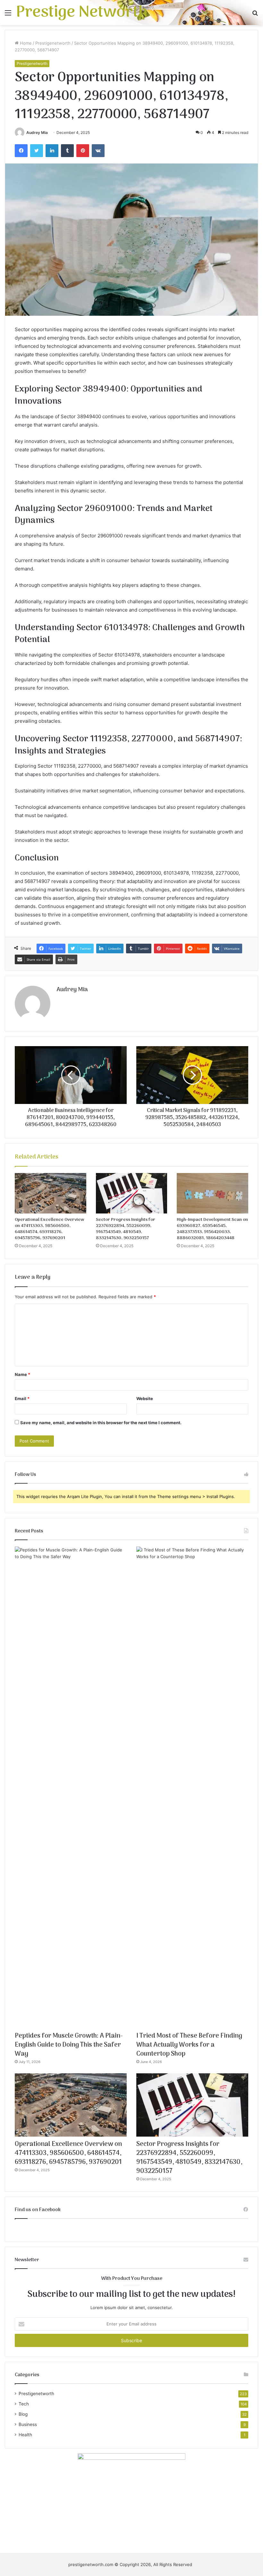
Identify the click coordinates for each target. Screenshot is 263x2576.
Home (25, 43)
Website (145, 1398)
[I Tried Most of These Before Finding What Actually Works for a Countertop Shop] (192, 1787)
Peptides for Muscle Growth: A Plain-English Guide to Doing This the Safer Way (69, 2045)
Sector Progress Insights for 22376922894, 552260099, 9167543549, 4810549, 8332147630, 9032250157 (126, 1229)
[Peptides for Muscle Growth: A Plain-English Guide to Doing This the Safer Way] (71, 1787)
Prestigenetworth (53, 43)
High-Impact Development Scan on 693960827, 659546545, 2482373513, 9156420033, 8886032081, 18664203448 (212, 1229)
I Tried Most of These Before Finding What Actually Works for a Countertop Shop (189, 2045)
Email (22, 1398)
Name (22, 1374)
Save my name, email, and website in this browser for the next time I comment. (101, 1423)
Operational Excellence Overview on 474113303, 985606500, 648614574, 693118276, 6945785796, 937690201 (49, 1229)
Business (28, 2424)
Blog (23, 2414)
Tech (24, 2404)
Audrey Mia (37, 132)
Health (25, 2435)
